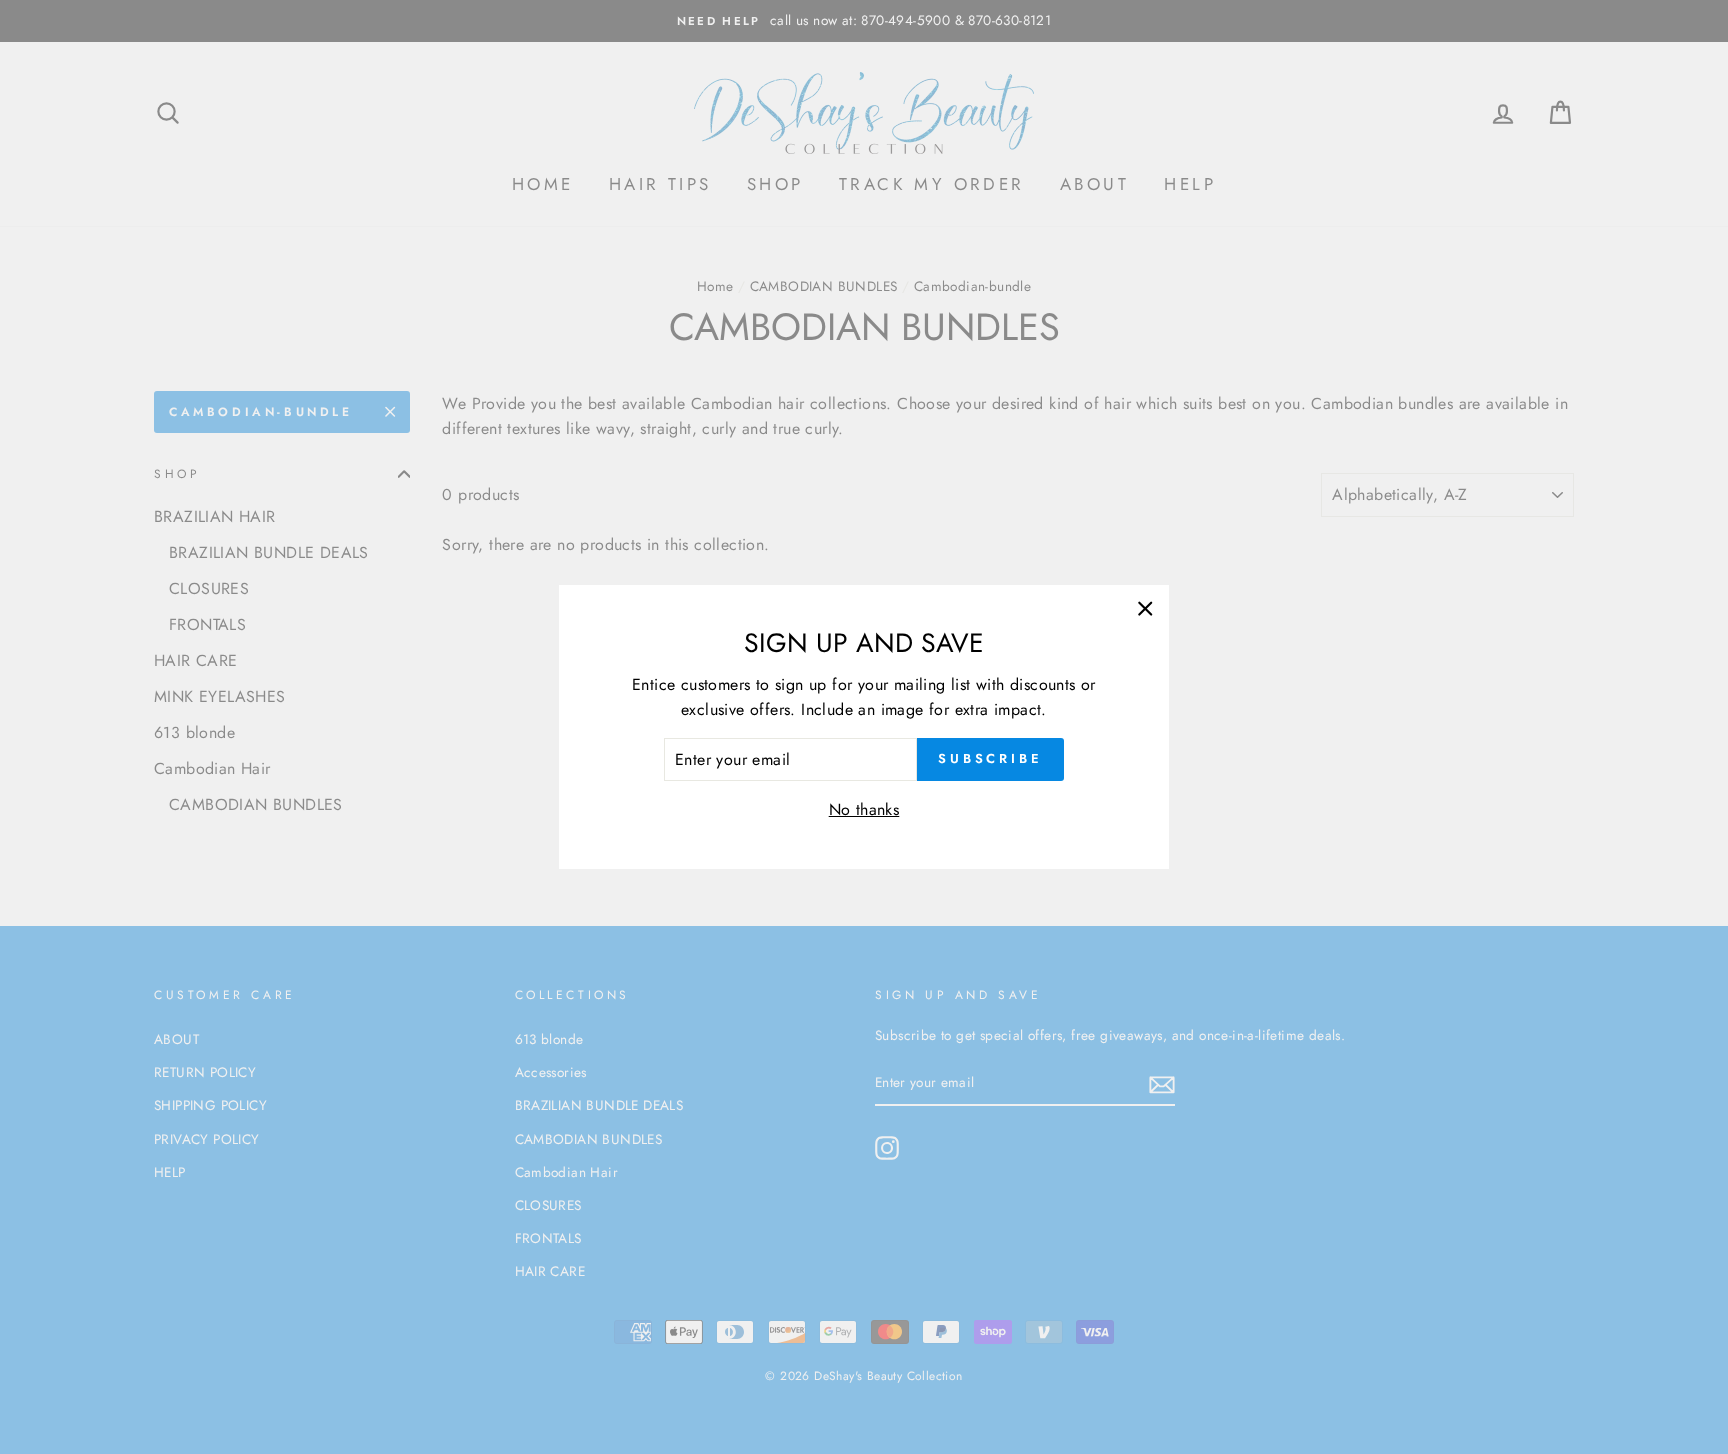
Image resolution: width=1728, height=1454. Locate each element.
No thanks (864, 809)
